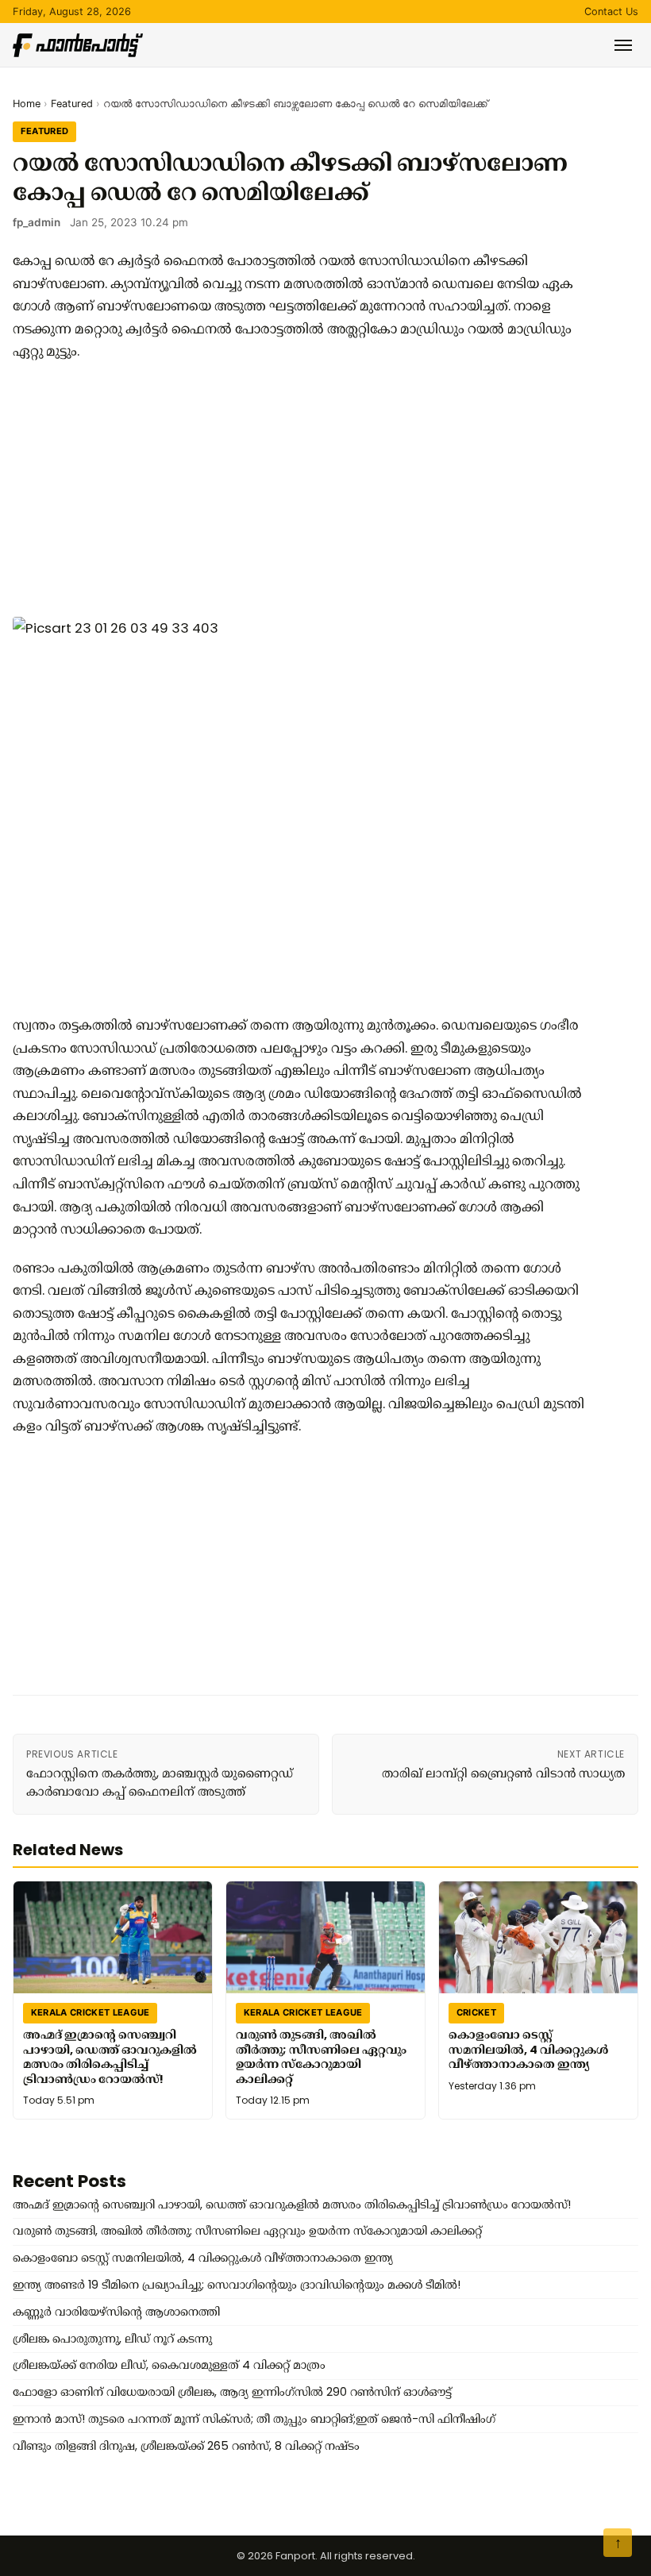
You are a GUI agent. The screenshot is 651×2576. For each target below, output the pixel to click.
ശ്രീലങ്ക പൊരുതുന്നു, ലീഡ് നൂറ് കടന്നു (112, 2339)
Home (27, 104)
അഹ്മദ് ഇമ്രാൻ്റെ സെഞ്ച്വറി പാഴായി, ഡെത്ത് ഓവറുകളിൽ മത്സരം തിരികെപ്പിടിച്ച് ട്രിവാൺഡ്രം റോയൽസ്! (110, 2056)
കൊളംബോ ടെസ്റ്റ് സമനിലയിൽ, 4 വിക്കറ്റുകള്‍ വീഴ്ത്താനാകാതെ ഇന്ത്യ (528, 2048)
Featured (72, 104)
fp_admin (37, 222)
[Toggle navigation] (623, 45)
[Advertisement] (299, 490)
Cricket (476, 2012)
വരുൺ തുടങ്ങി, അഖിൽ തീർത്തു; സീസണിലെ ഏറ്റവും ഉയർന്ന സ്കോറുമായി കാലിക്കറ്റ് (321, 2056)
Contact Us (611, 12)
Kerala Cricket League (91, 2012)
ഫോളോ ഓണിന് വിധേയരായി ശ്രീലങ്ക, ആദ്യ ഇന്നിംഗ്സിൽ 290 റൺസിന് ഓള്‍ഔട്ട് (232, 2392)
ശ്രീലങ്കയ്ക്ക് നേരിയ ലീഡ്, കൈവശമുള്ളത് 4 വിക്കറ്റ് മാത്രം (169, 2365)
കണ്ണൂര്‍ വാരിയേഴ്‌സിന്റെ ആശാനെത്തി (116, 2312)
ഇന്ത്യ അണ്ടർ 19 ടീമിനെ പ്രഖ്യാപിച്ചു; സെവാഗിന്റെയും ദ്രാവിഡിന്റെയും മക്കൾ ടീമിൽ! (237, 2285)
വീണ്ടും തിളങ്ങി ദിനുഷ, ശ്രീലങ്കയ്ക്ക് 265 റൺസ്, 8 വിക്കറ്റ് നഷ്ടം (186, 2446)
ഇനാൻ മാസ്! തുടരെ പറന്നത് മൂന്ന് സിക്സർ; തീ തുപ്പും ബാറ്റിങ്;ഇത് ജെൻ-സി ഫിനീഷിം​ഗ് (254, 2419)
